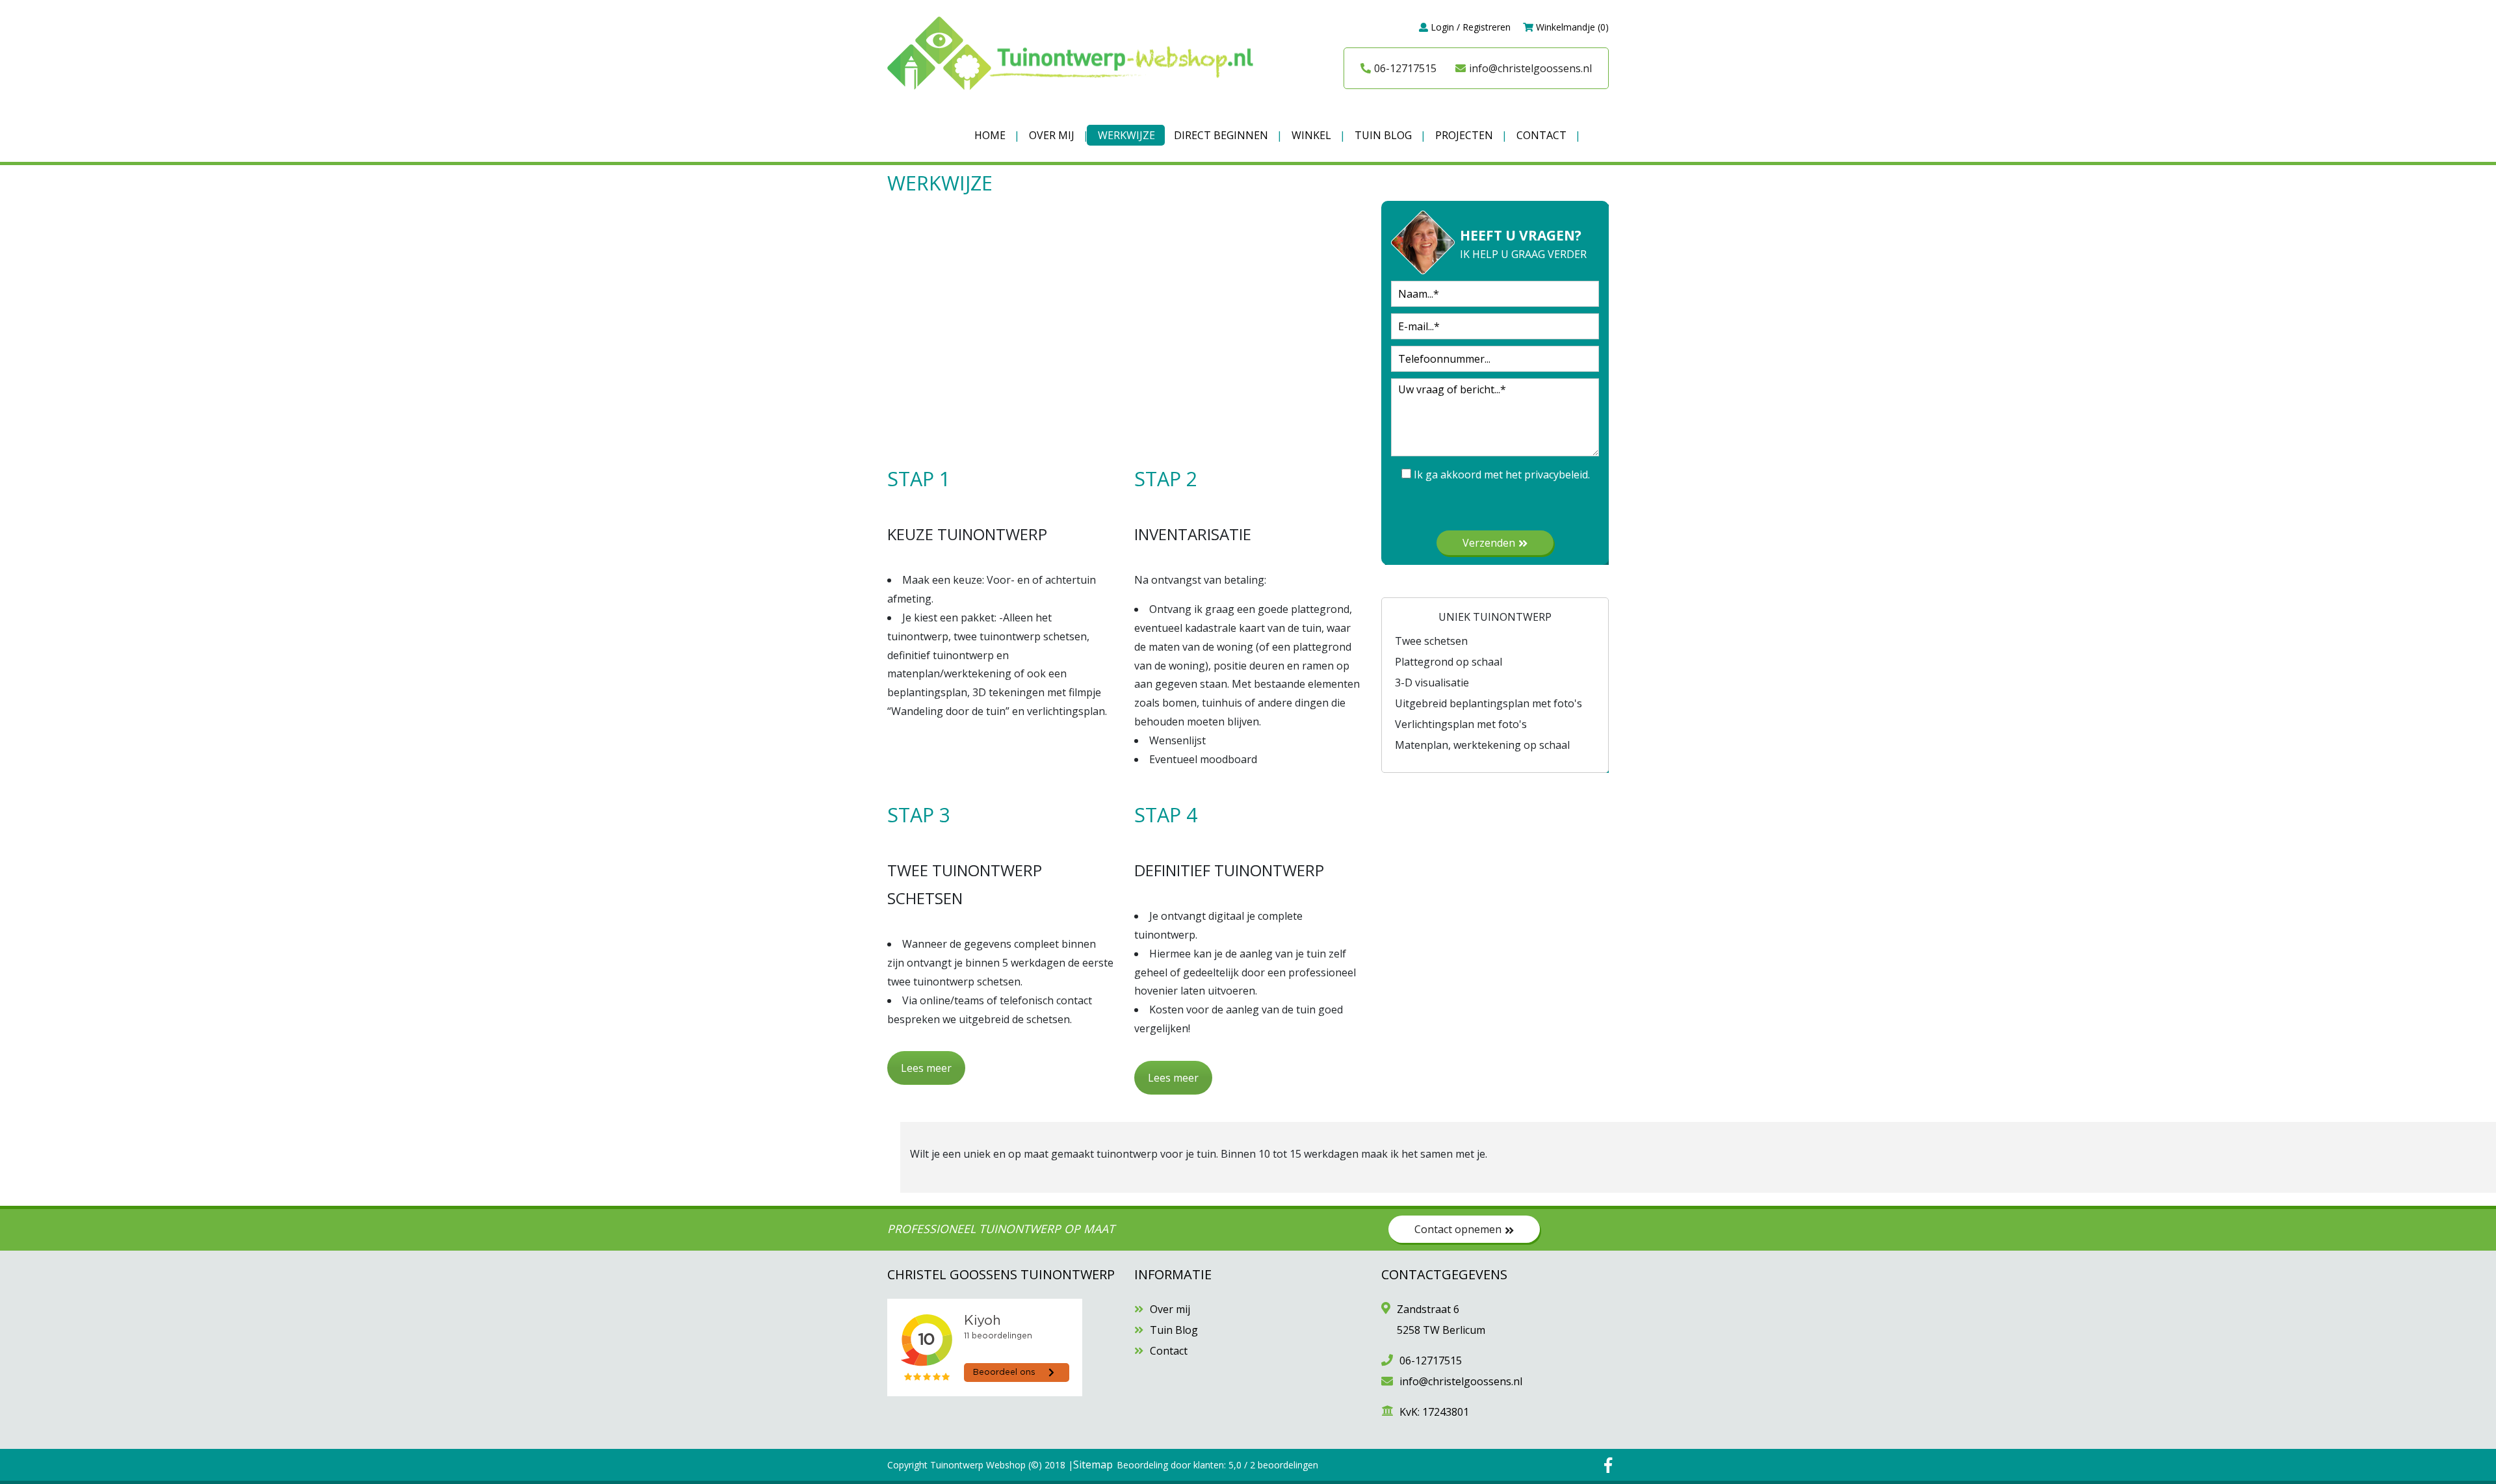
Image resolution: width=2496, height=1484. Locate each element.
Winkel (1311, 135)
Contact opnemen (1458, 1229)
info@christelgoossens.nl (1530, 68)
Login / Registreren (1469, 27)
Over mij (1052, 135)
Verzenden (1489, 543)
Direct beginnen (1221, 135)
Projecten (1464, 135)
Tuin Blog (1383, 135)
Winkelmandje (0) (1571, 27)
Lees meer (926, 1068)
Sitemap (1093, 1464)
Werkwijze (1126, 135)
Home (990, 135)
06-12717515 (1405, 68)
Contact (1541, 135)
